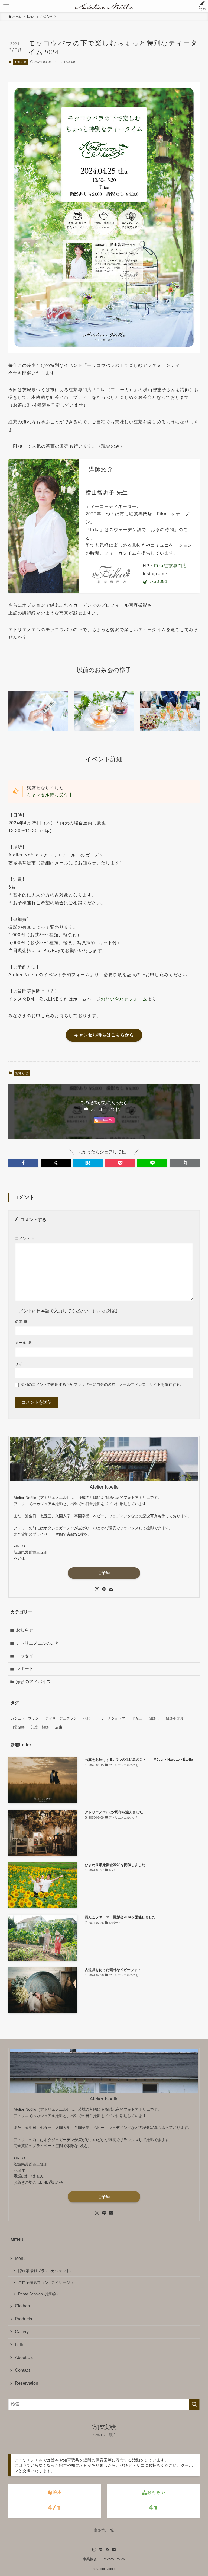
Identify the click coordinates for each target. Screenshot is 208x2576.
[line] (104, 1589)
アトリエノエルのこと (38, 1643)
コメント (25, 1238)
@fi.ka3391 (155, 582)
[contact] (111, 1589)
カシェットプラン (25, 1718)
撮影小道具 (175, 1718)
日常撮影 (18, 1727)
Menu (20, 2258)
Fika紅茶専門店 (170, 566)
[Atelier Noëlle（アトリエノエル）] (104, 6)
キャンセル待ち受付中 (50, 795)
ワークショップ (113, 1718)
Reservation (27, 2383)
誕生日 (61, 1727)
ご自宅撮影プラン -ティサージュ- (47, 2282)
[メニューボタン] (6, 6)
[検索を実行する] (194, 2404)
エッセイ (25, 1656)
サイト (21, 1364)
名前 (21, 1322)
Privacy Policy (114, 2559)
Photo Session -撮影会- (38, 2294)
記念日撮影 (40, 1727)
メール (23, 1343)
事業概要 (90, 2559)
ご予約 (104, 1573)
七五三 (137, 1718)
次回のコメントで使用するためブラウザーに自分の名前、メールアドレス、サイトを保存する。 (102, 1384)
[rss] (107, 2550)
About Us (24, 2357)
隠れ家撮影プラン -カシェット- (45, 2271)
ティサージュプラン (61, 1718)
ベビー (89, 1718)
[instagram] (97, 1589)
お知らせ (21, 62)
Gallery (22, 2332)
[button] (23, 1163)
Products (23, 2319)
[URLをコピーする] (185, 1163)
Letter (20, 2345)
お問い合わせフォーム (124, 999)
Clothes (22, 2306)
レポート (25, 1669)
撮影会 (154, 1718)
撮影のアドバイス (33, 1682)
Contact (22, 2370)
